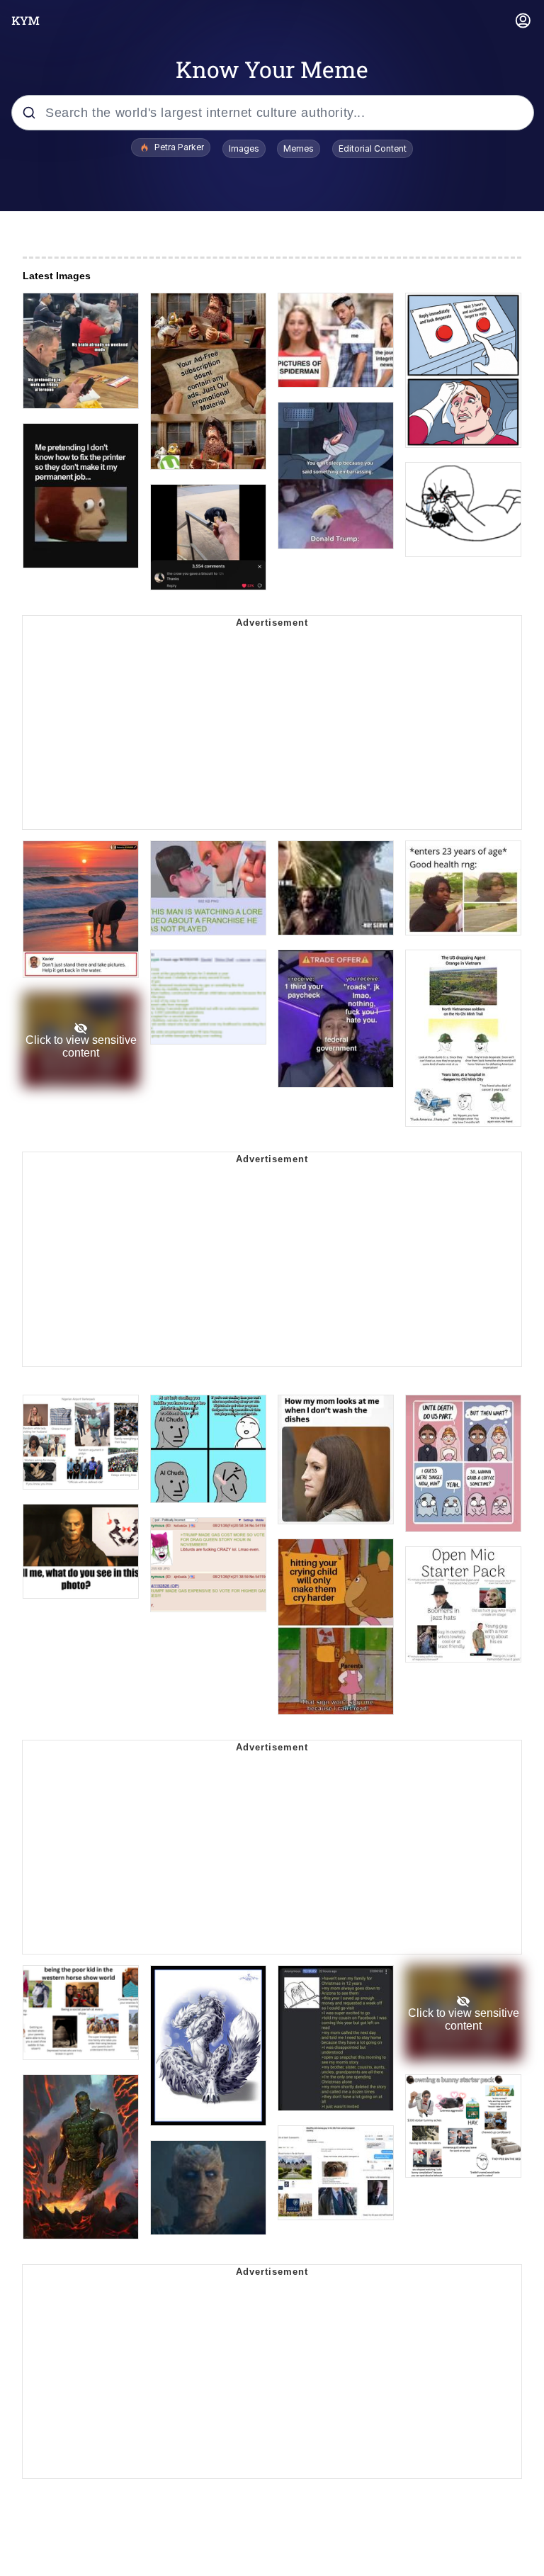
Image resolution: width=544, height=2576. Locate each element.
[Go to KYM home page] (25, 21)
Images (244, 148)
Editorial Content (373, 148)
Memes (299, 148)
